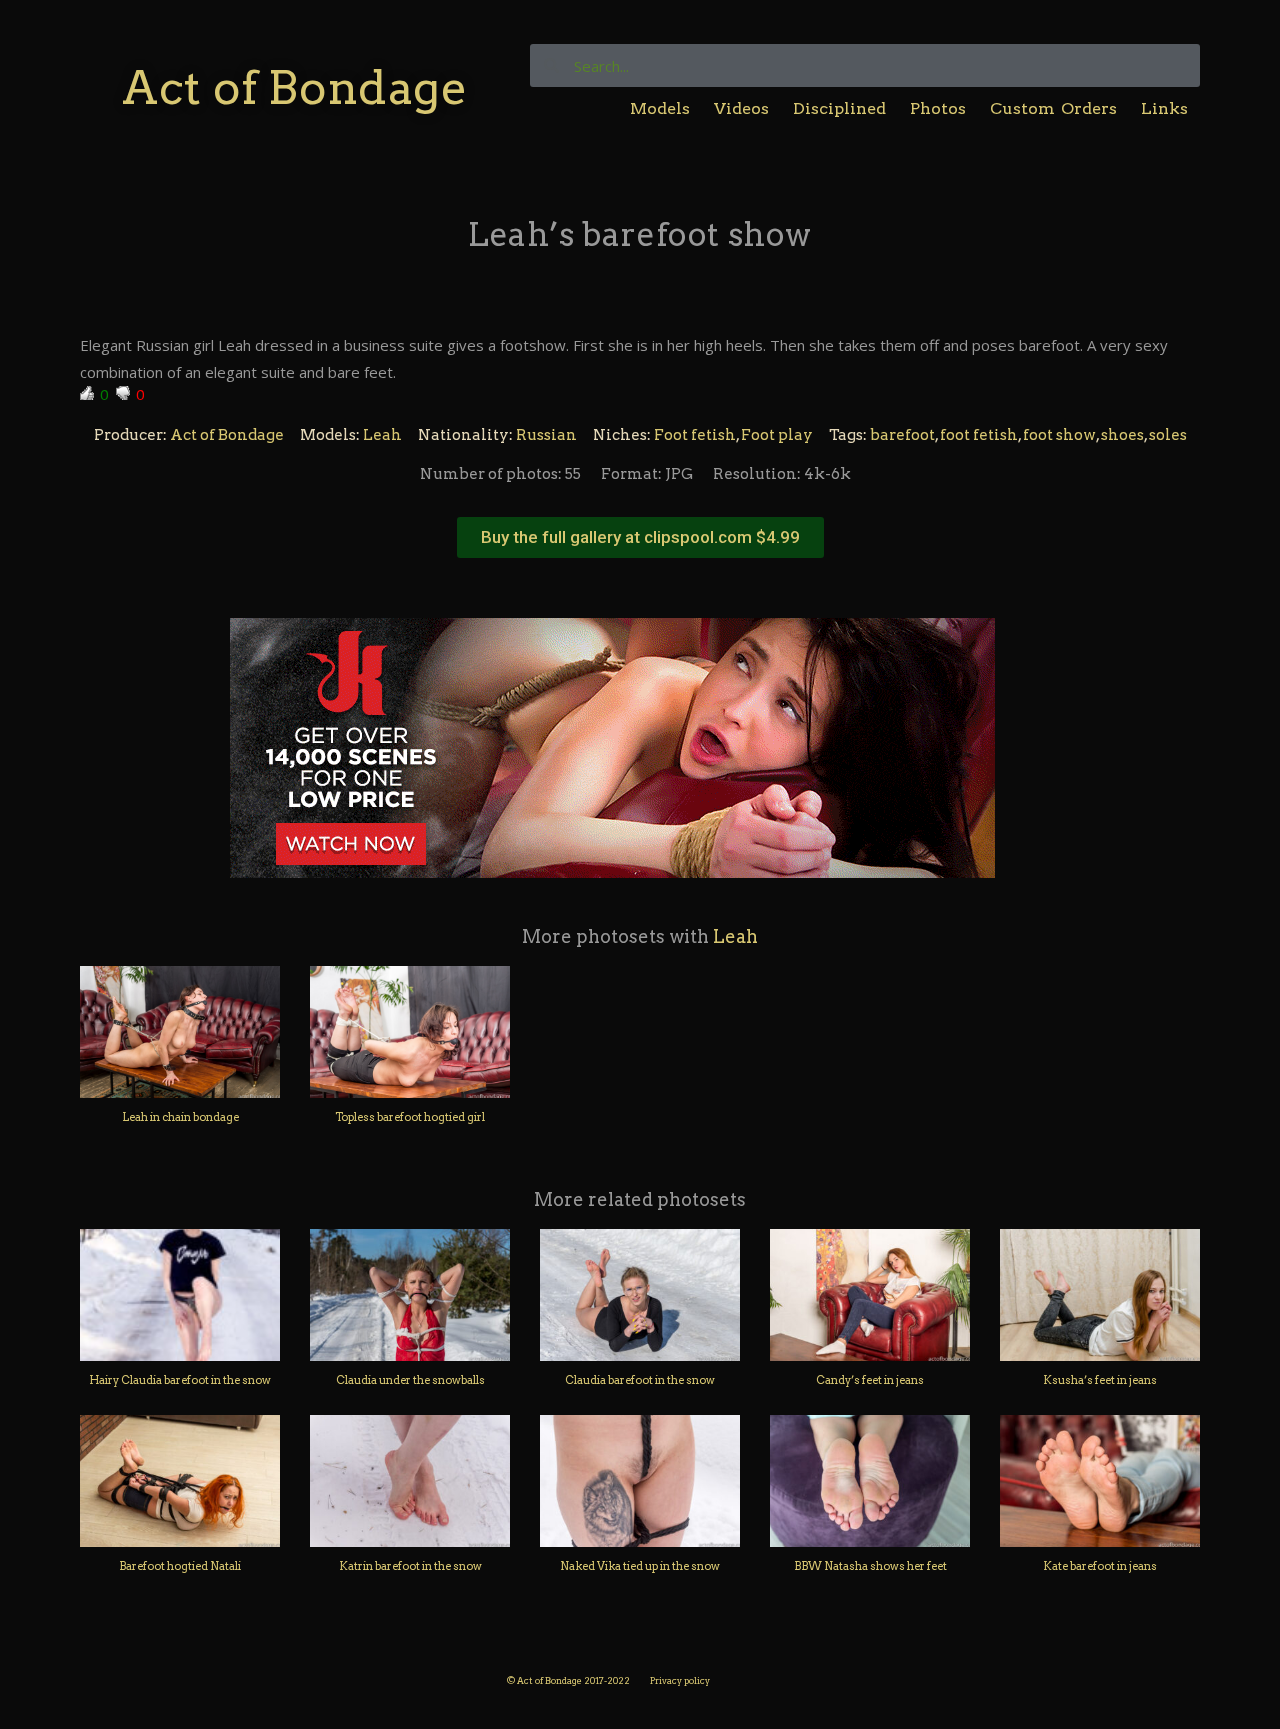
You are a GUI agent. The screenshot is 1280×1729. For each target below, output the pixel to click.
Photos (938, 108)
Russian (546, 435)
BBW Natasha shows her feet (870, 1566)
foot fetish (979, 435)
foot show (1059, 435)
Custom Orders (1053, 108)
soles (1168, 435)
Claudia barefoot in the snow (640, 1380)
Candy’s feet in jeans (870, 1380)
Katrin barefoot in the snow (410, 1566)
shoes (1122, 435)
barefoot (902, 435)
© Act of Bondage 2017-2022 (568, 1680)
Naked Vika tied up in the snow (640, 1566)
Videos (741, 108)
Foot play (777, 435)
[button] (640, 537)
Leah (382, 435)
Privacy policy (680, 1680)
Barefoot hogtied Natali (180, 1566)
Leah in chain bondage (180, 1117)
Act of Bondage (294, 87)
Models (660, 108)
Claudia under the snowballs (410, 1380)
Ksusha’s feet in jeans (1100, 1380)
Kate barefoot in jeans (1100, 1566)
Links (1164, 108)
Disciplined (839, 108)
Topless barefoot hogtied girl (410, 1117)
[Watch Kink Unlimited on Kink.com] (612, 746)
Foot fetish (695, 435)
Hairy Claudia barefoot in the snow (180, 1380)
